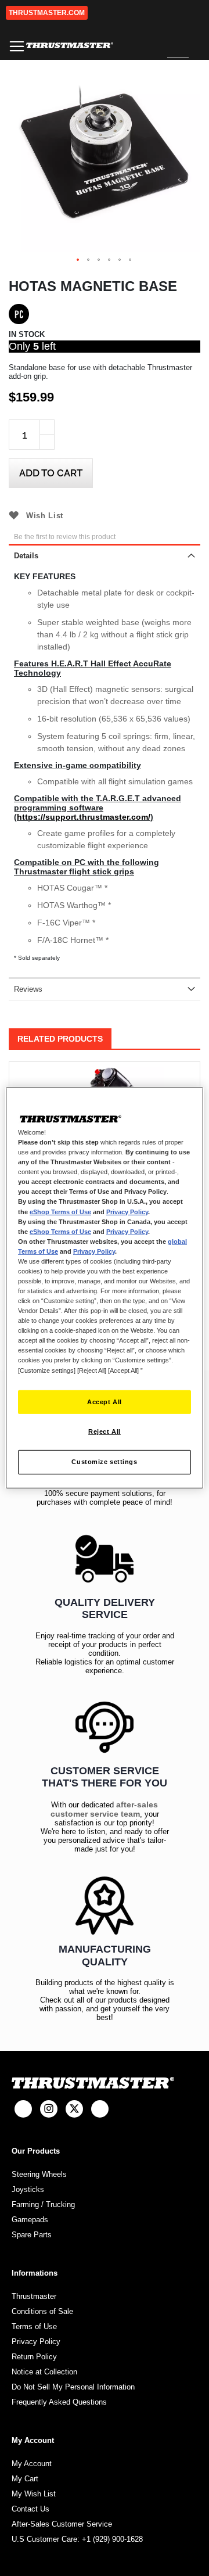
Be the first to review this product (65, 537)
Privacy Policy (36, 2342)
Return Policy (34, 2357)
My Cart (25, 2479)
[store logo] (70, 46)
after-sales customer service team (105, 1809)
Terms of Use (34, 2326)
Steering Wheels (39, 2174)
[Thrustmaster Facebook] (23, 2109)
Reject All (105, 1431)
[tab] (105, 555)
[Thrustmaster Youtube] (100, 2109)
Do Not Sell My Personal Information (73, 2387)
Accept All (105, 1401)
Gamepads (30, 2220)
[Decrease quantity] (47, 442)
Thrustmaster (34, 2296)
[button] (78, 260)
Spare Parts (32, 2235)
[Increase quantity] (47, 427)
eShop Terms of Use (60, 1211)
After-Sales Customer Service (62, 2524)
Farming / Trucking (43, 2204)
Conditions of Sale (42, 2311)
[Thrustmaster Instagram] (49, 2109)
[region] (105, 1288)
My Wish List (34, 2494)
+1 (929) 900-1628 (112, 2539)
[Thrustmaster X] (74, 2109)
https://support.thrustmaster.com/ (84, 817)
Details (26, 556)
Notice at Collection (44, 2372)
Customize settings (104, 1462)
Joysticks (28, 2189)
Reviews (28, 989)
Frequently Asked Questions (59, 2402)
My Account (32, 2464)
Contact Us (30, 2509)
